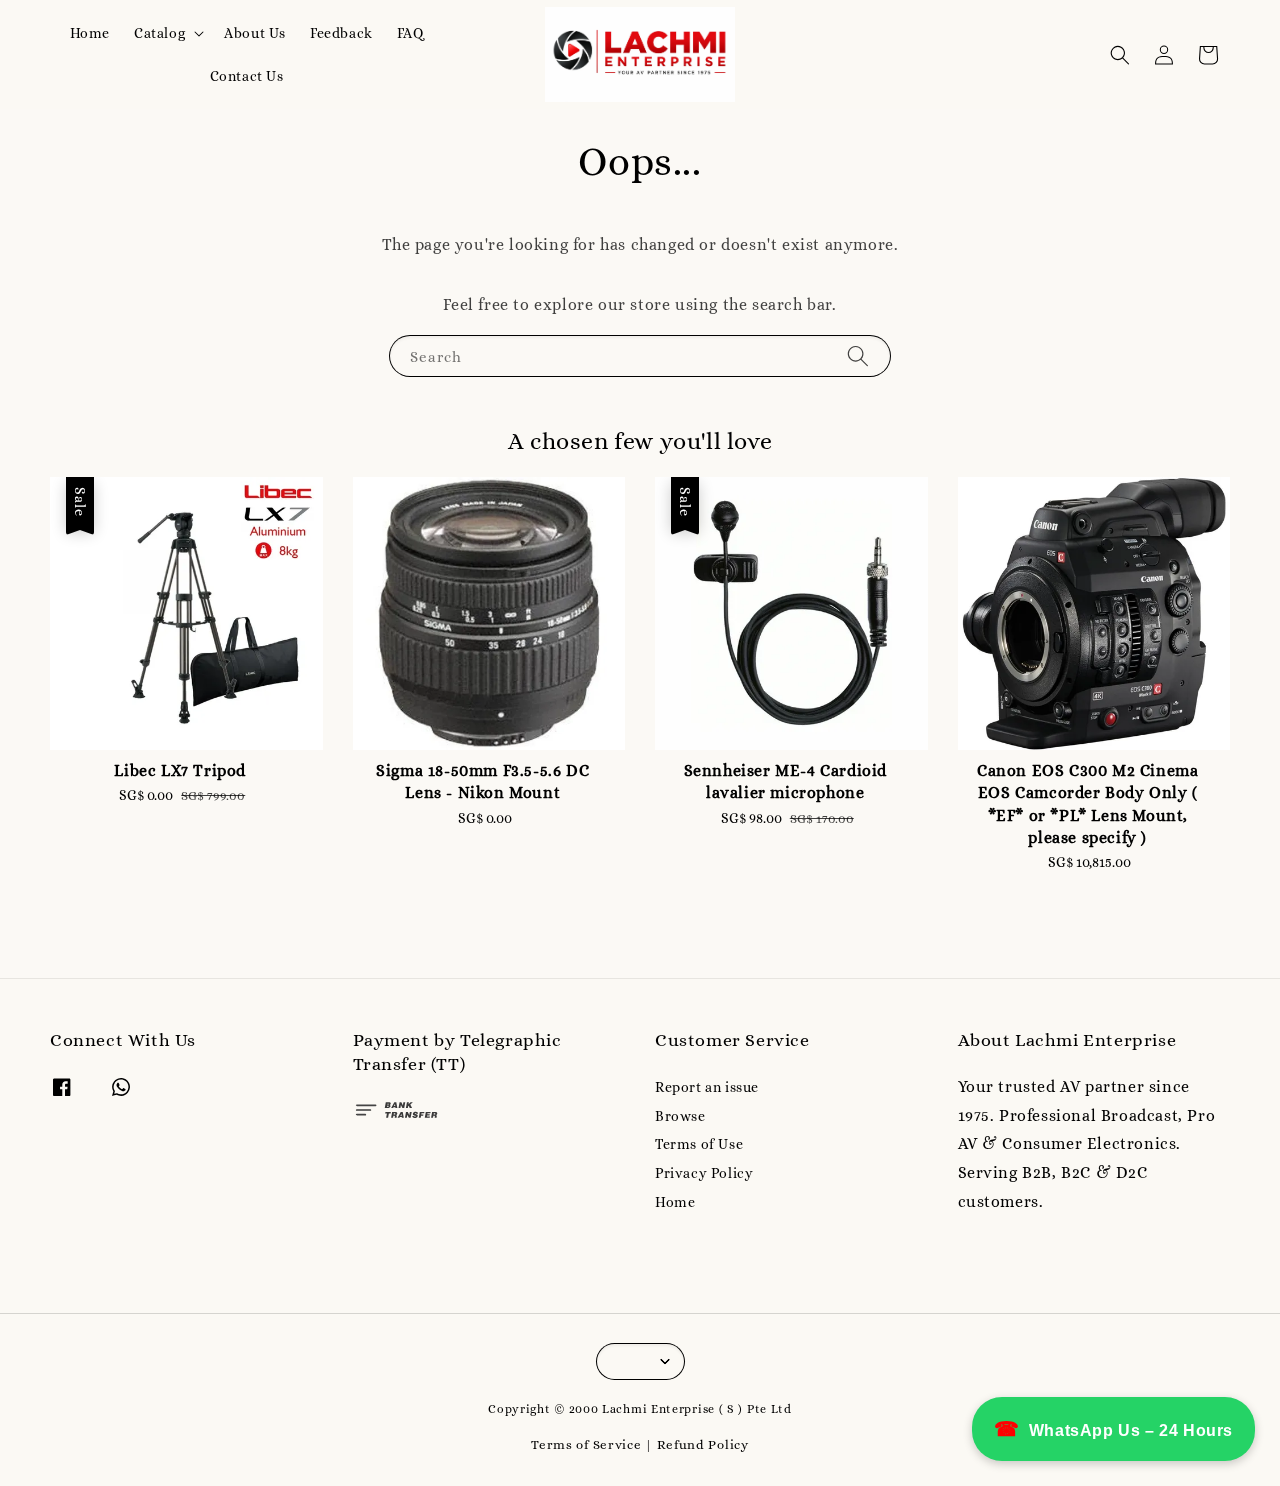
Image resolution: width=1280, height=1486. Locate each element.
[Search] (858, 355)
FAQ (410, 33)
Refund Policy (703, 1444)
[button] (1120, 55)
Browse (680, 1116)
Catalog (159, 33)
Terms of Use (699, 1144)
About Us (255, 33)
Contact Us (247, 76)
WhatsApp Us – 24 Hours (1113, 1429)
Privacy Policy (704, 1173)
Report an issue (707, 1087)
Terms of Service (586, 1444)
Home (90, 33)
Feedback (341, 33)
